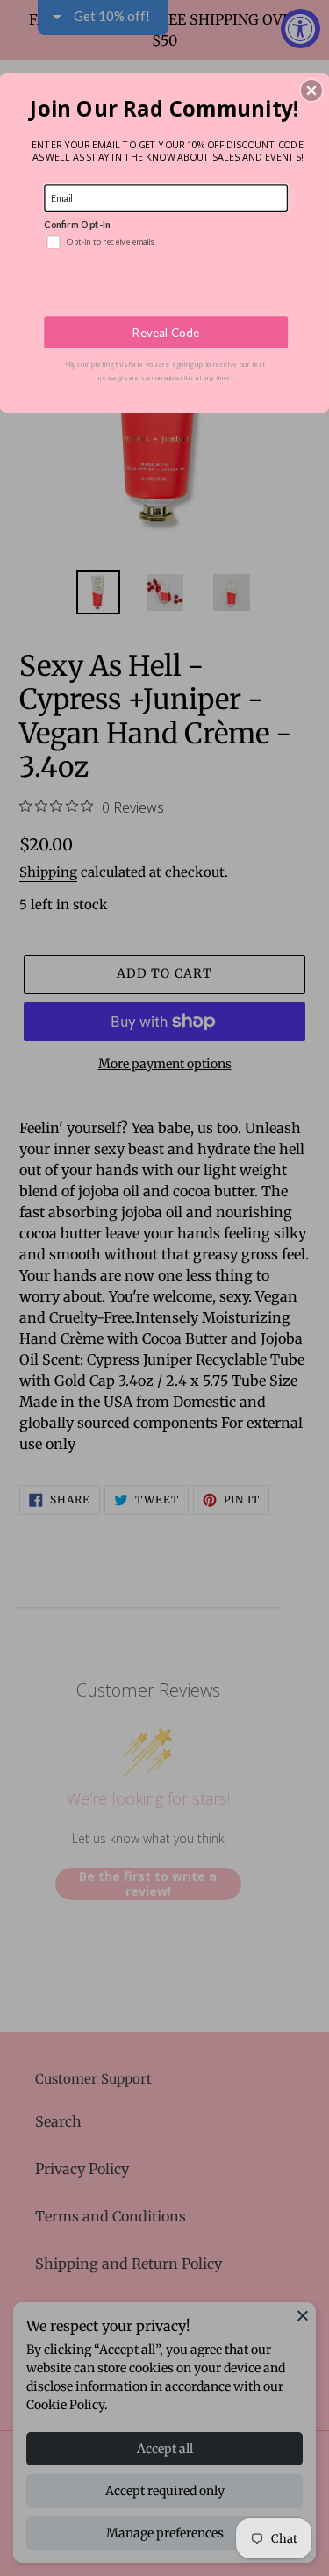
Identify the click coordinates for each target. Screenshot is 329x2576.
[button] (311, 90)
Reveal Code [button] (166, 332)
